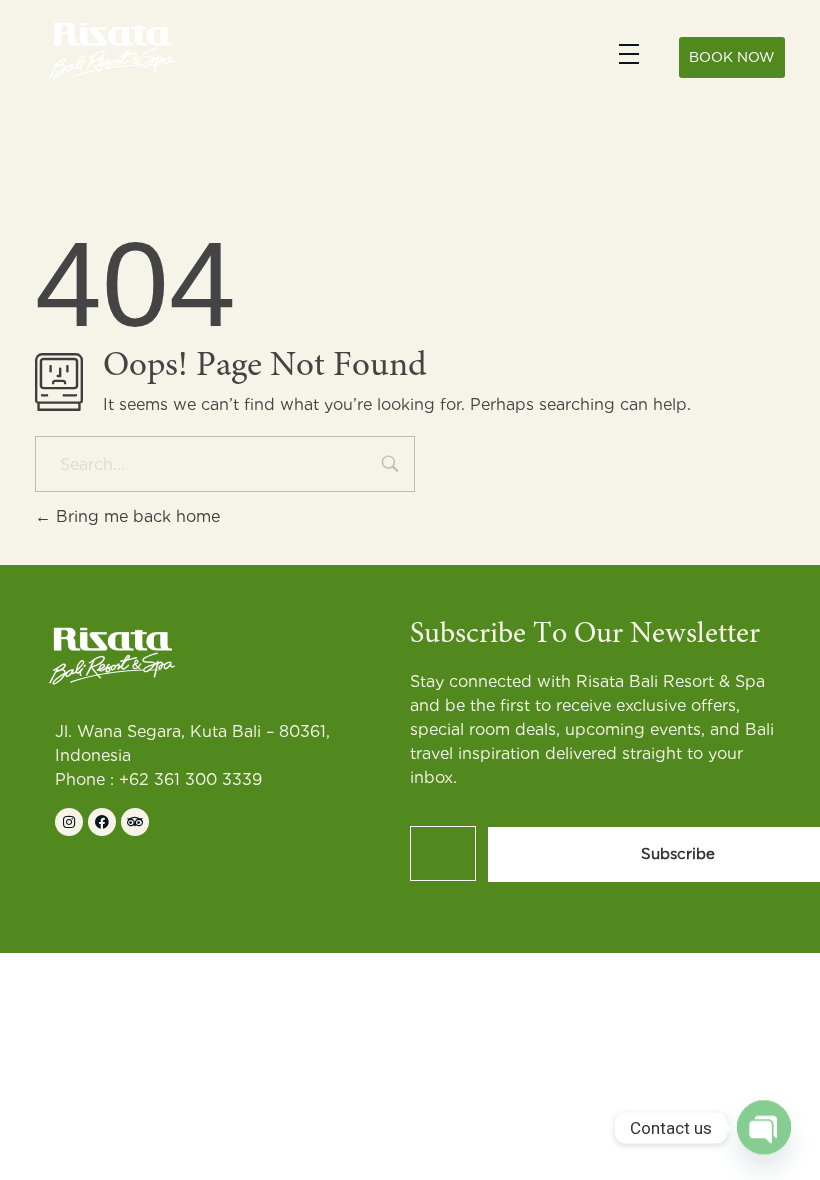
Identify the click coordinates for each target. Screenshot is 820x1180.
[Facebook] (102, 822)
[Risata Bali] (110, 50)
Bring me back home (135, 516)
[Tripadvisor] (135, 822)
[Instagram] (69, 822)
